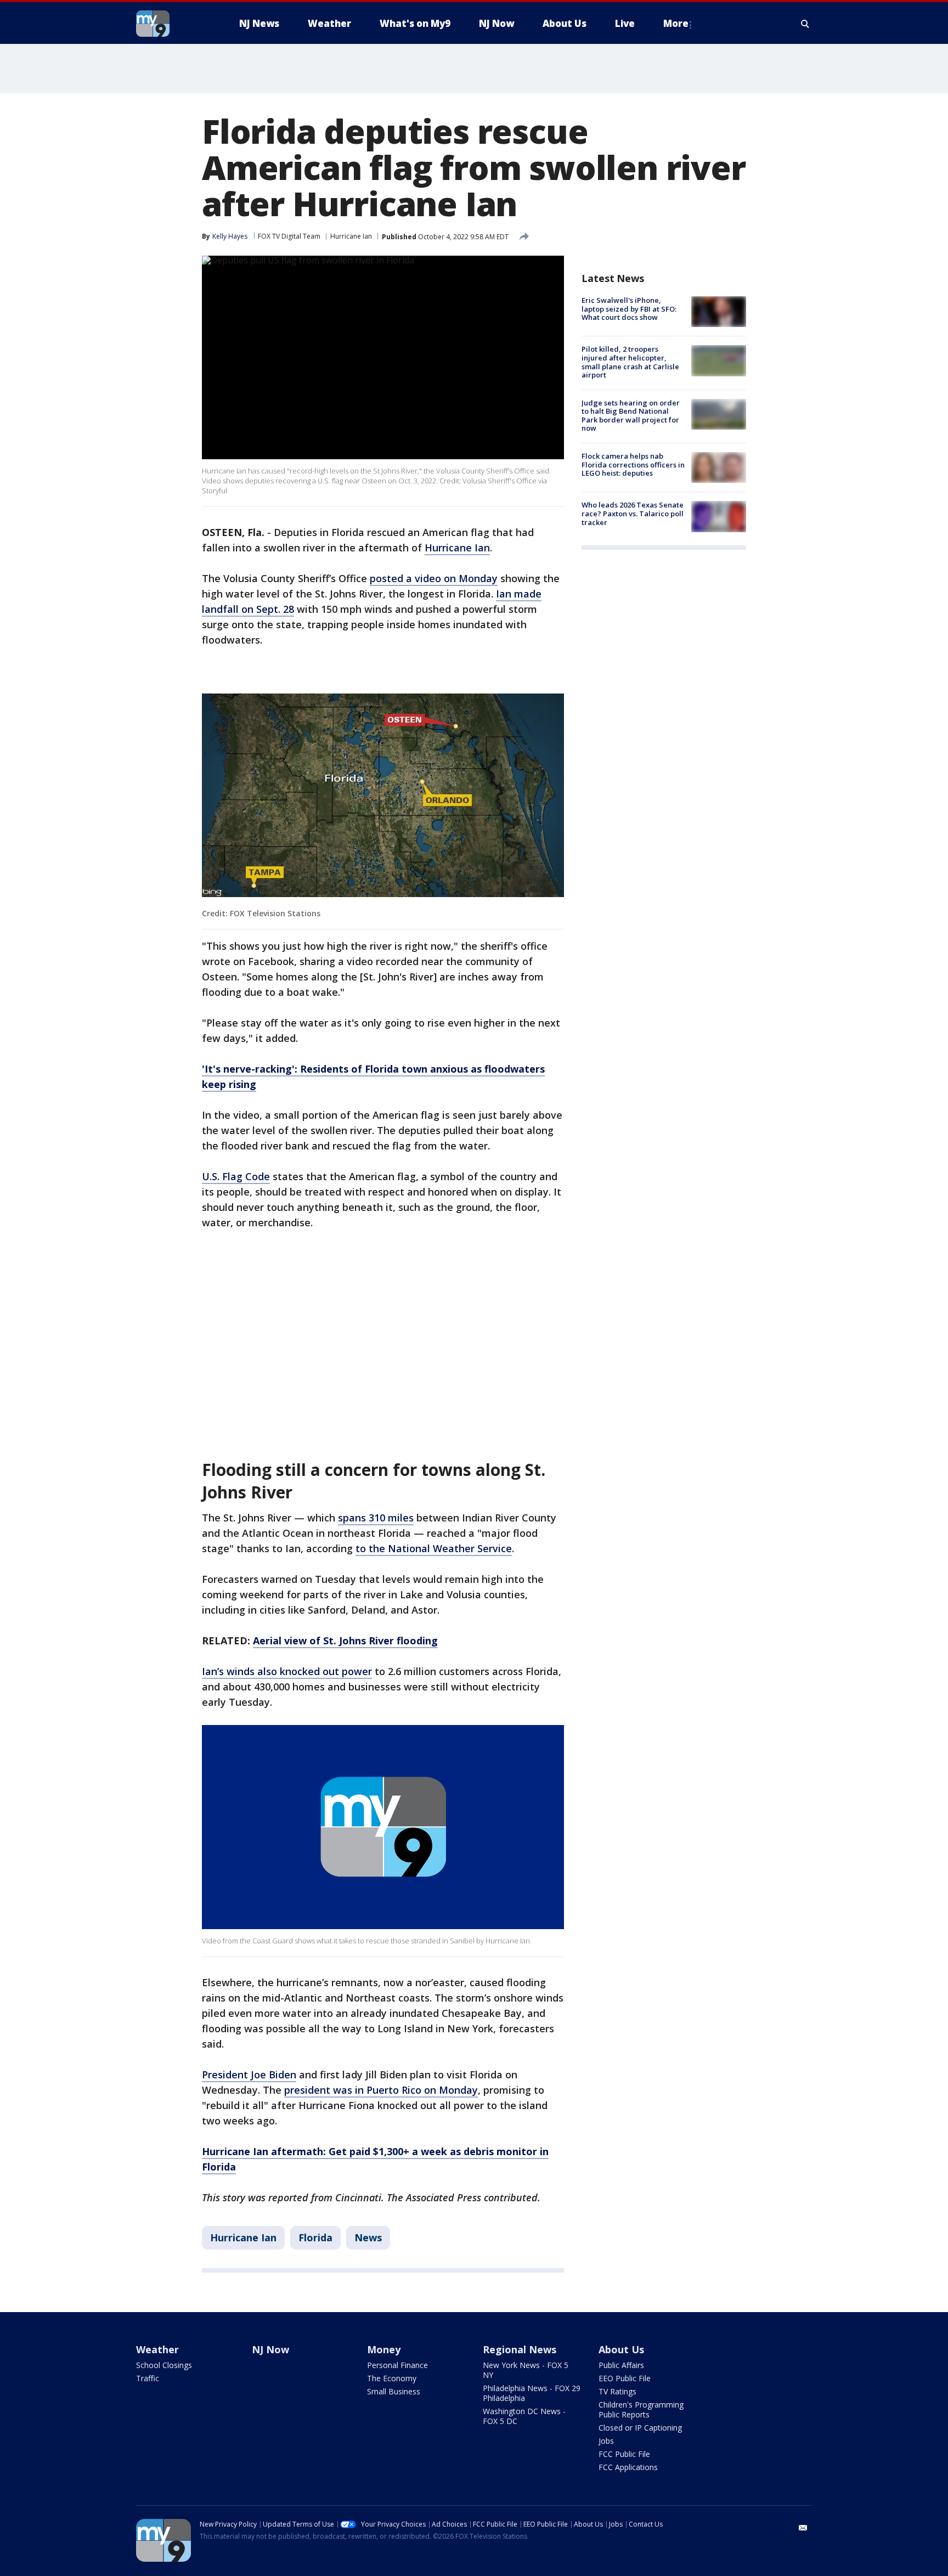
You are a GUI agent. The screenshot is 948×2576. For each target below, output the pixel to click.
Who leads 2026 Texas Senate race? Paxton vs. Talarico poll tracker (633, 513)
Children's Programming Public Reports (641, 2409)
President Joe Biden (249, 2075)
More (676, 23)
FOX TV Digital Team (289, 236)
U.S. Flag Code (236, 1176)
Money (384, 2349)
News (368, 2237)
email (803, 2528)
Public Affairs (621, 2365)
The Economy (392, 2378)
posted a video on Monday (434, 578)
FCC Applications (628, 2467)
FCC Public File (624, 2454)
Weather (157, 2349)
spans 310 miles (376, 1518)
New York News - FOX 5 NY (526, 2370)
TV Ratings (617, 2391)
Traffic (148, 2378)
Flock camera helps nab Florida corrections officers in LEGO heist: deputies (633, 464)
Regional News (520, 2349)
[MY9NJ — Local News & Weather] (172, 24)
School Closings (164, 2365)
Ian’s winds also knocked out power (287, 1671)
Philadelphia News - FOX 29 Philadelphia (532, 2393)
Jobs (606, 2441)
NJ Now (270, 2349)
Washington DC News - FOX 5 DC (524, 2416)
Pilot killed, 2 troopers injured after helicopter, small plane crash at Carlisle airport (630, 362)
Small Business (394, 2391)
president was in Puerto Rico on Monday (381, 2090)
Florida (315, 2237)
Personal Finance (397, 2365)
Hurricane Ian (351, 236)
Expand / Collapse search (805, 24)
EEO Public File (625, 2378)
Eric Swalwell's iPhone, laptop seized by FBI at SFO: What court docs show (629, 309)
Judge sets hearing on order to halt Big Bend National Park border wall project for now (631, 416)
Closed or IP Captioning (640, 2428)
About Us (621, 2349)
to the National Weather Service (434, 1548)
